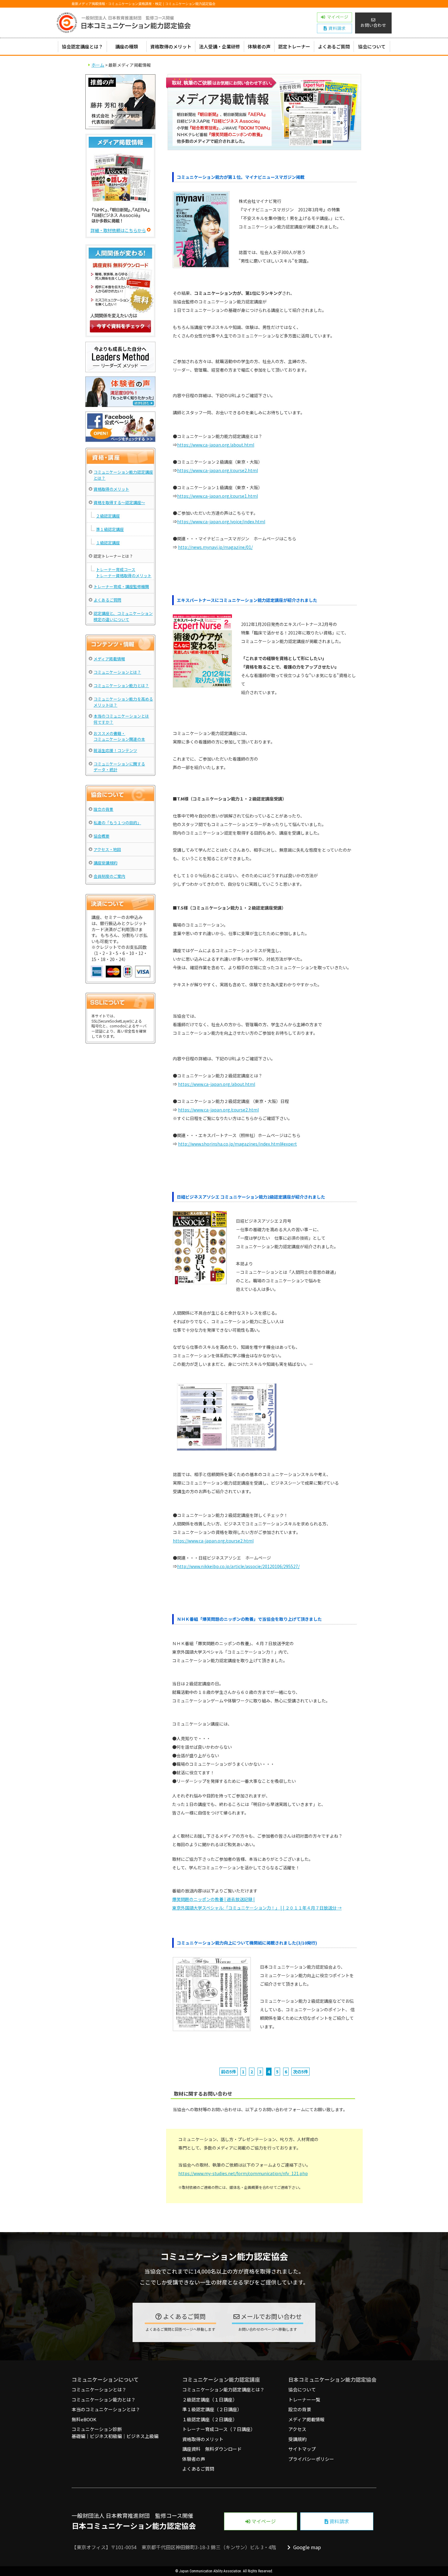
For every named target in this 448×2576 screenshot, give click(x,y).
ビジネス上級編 (142, 2436)
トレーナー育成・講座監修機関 (121, 587)
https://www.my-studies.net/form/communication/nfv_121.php (243, 2173)
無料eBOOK (84, 2419)
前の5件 (229, 2072)
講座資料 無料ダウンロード (212, 2449)
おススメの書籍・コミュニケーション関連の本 (119, 736)
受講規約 (297, 2439)
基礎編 (78, 2436)
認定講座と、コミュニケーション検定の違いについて (123, 616)
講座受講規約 (105, 863)
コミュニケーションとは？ (117, 672)
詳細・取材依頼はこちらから (118, 230)
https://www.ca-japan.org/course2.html (217, 470)
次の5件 (300, 2072)
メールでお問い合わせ (271, 2316)
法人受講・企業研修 (220, 46)
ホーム (98, 65)
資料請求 (339, 2521)
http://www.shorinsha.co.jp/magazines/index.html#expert (237, 1144)
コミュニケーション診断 (97, 2429)
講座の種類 (127, 46)
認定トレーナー (294, 46)
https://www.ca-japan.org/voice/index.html (221, 521)
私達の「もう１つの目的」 (117, 823)
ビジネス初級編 (106, 2436)
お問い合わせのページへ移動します (268, 2329)
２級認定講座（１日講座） (210, 2399)
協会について (372, 46)
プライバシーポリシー (311, 2459)
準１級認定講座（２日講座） (212, 2409)
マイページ (263, 2521)
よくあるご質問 (334, 46)
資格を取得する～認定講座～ (119, 502)
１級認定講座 (108, 543)
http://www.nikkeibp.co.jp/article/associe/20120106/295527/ (238, 1566)
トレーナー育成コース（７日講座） (219, 2429)
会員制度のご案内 (109, 876)
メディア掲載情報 (109, 659)
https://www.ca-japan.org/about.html (216, 445)
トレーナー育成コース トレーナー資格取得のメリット (124, 572)
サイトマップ (302, 2449)
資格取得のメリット (171, 46)
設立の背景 (103, 809)
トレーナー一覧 (304, 2399)
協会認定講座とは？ (82, 46)
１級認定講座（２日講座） (210, 2419)
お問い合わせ (373, 25)
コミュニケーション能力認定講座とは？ (223, 2389)
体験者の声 (259, 46)
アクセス (297, 2429)
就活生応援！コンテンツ (115, 750)
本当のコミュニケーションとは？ (106, 2409)
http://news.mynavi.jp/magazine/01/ (215, 547)
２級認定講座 (108, 516)
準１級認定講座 (110, 529)
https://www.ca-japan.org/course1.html (217, 496)
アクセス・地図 (107, 849)
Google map (306, 2547)
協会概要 (101, 836)
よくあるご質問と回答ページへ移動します (180, 2329)
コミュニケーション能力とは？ (121, 686)
